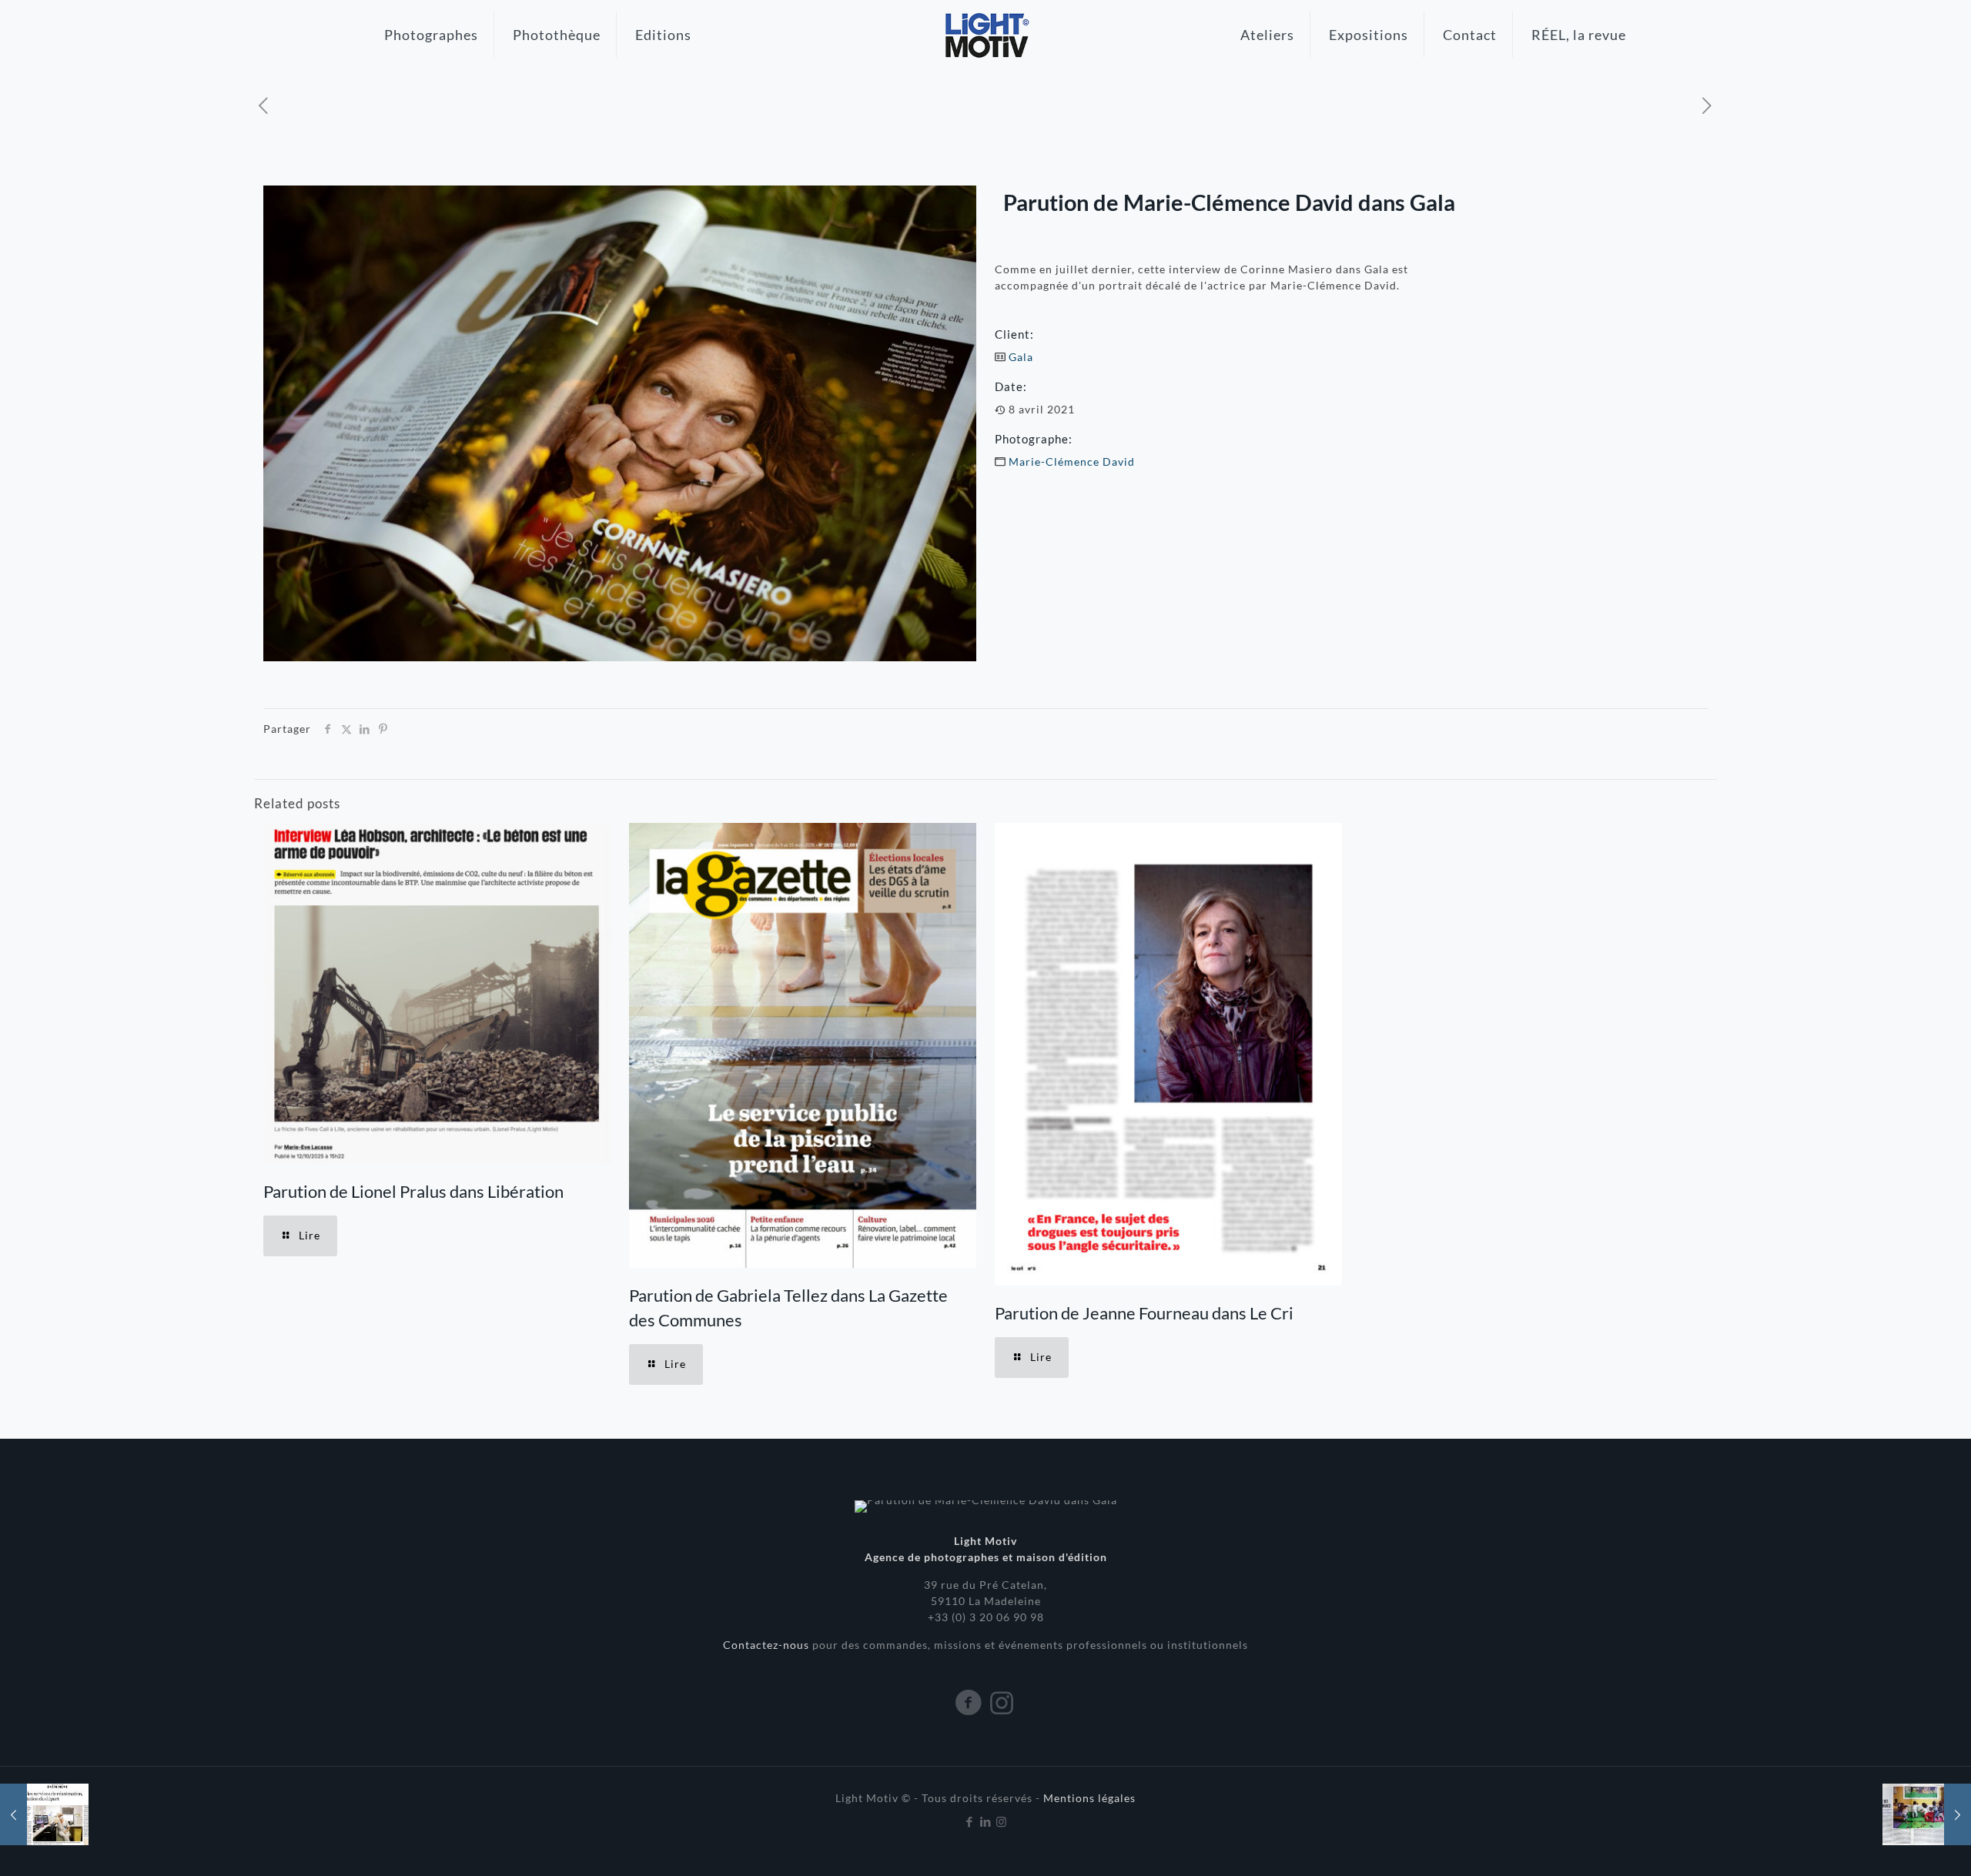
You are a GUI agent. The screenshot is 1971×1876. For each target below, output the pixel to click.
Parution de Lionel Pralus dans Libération (413, 1191)
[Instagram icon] (1002, 1821)
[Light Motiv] (985, 35)
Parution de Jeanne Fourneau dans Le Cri (1144, 1313)
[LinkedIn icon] (986, 1821)
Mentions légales (1089, 1798)
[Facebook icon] (970, 1821)
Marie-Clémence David (1072, 461)
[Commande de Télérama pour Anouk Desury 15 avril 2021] (1927, 1814)
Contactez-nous (768, 1645)
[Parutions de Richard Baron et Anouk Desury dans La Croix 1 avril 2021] (44, 1814)
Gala (1021, 357)
